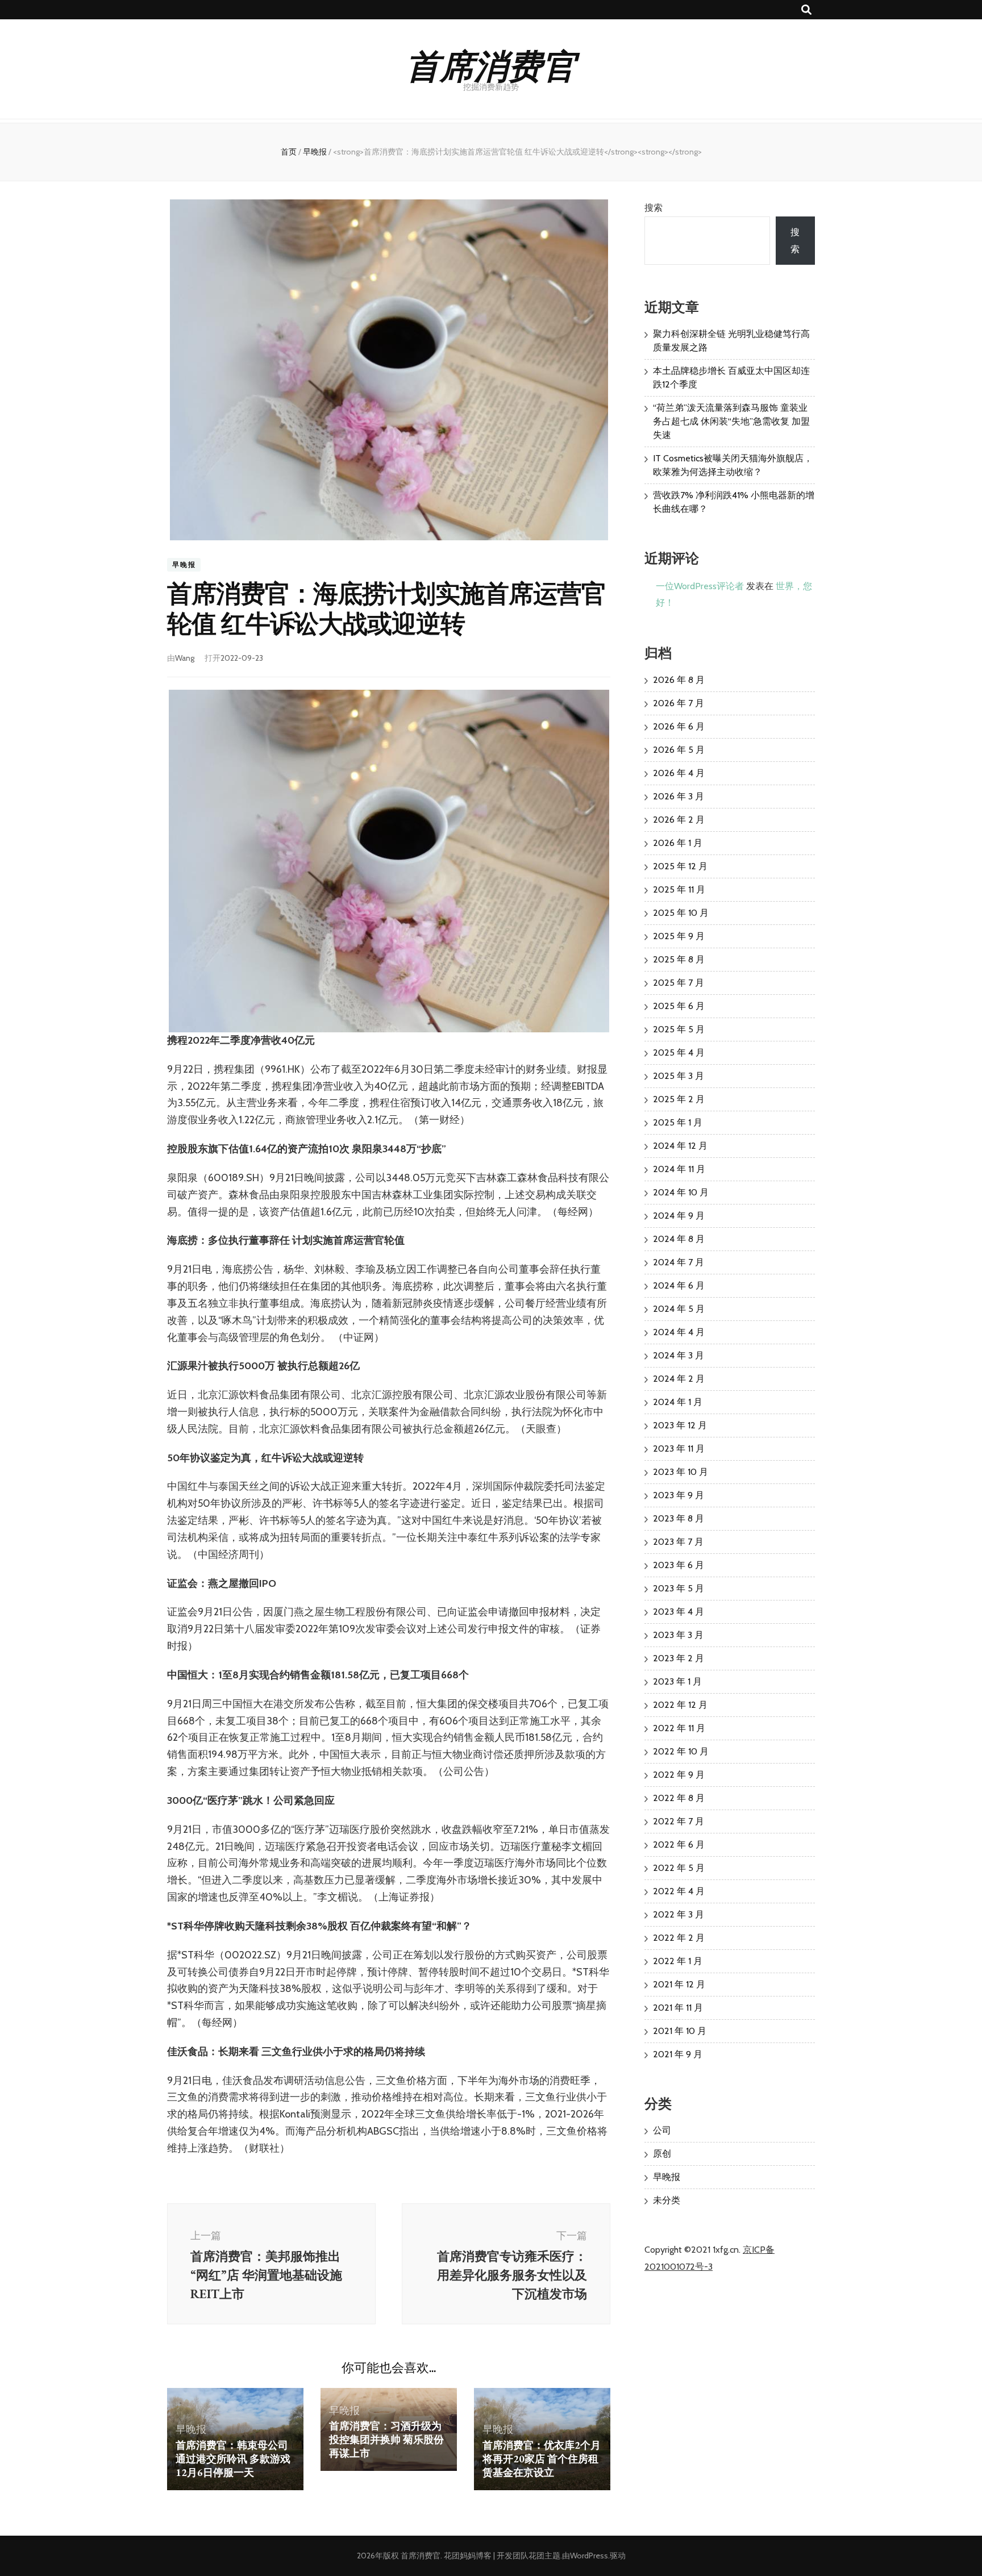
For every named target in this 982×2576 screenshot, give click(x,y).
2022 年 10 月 (681, 1751)
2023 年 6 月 (679, 1565)
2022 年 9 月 (679, 1775)
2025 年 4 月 (679, 1053)
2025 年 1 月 (678, 1122)
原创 (662, 2154)
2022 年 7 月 (679, 1821)
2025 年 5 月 (679, 1029)
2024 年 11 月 (679, 1169)
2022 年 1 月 (678, 1961)
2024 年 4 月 (679, 1332)
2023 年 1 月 (677, 1681)
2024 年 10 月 (681, 1192)
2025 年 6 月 (679, 1006)
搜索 (654, 208)
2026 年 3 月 (679, 796)
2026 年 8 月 (679, 680)
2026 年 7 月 (679, 703)
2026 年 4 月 (679, 773)
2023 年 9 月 (679, 1495)
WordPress (589, 2556)
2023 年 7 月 (678, 1542)
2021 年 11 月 (678, 2008)
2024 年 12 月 (680, 1146)
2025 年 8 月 (679, 959)
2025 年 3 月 (679, 1076)
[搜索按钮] (806, 10)
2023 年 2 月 (679, 1658)
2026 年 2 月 (679, 820)
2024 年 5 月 (679, 1309)
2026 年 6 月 (679, 726)
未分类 (667, 2200)
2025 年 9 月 (679, 936)
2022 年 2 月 (679, 1938)
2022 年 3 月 (679, 1914)
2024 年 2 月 (679, 1379)
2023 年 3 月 (678, 1635)
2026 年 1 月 (678, 843)
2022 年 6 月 (679, 1845)
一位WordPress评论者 (700, 586)
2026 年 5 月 (679, 750)
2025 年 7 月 (679, 983)
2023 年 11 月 (679, 1449)
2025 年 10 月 (681, 913)
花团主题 (544, 2556)
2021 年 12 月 (679, 1984)
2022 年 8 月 (679, 1798)
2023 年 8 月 (679, 1518)
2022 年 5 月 (679, 1868)
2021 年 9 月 (678, 2054)
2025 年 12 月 (680, 866)
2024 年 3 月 (679, 1355)
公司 (662, 2130)
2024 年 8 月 (679, 1239)
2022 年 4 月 (679, 1891)
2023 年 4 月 (679, 1612)
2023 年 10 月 (681, 1472)
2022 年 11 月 (679, 1728)
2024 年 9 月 (679, 1216)
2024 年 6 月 (679, 1285)
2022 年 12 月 (680, 1705)
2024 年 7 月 (679, 1262)
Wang (185, 658)
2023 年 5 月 (679, 1588)
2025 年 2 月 (679, 1099)
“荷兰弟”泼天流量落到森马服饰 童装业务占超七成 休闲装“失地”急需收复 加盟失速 (731, 421)
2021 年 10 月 (680, 2031)
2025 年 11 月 (679, 889)
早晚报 (184, 564)
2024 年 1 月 (678, 1402)
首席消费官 (491, 64)
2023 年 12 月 (680, 1425)
